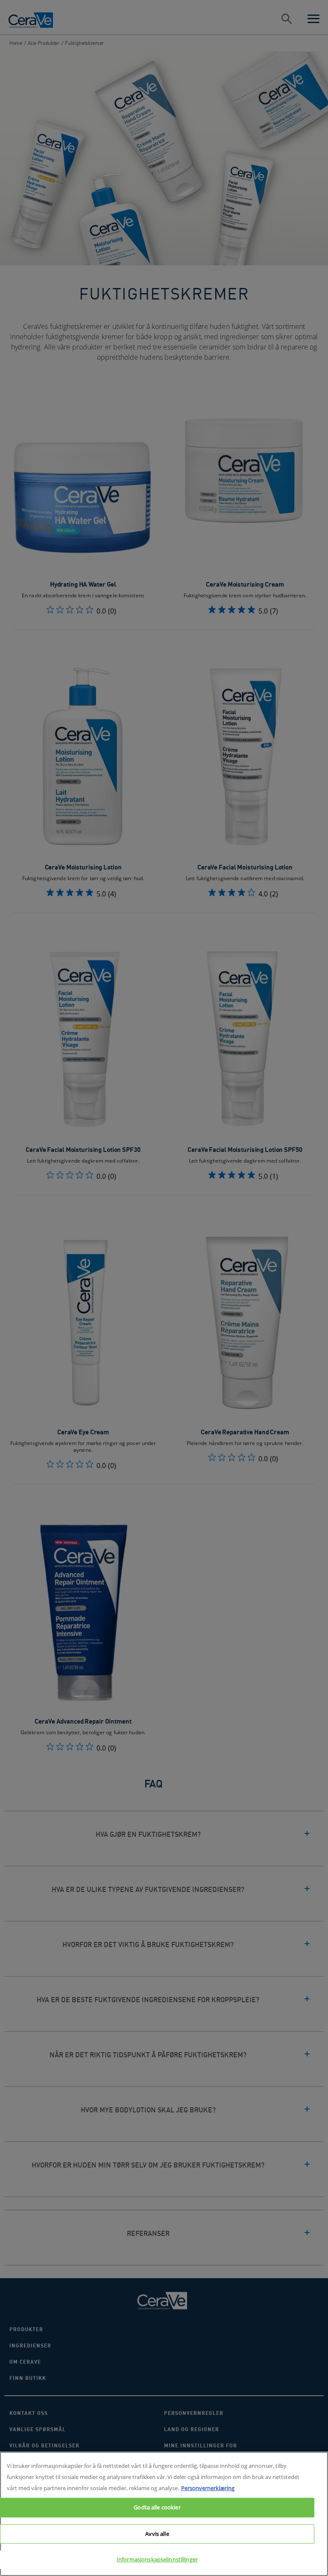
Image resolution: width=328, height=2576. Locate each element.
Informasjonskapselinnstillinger (157, 2559)
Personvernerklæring (208, 2488)
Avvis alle (157, 2534)
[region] (164, 2514)
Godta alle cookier (157, 2507)
